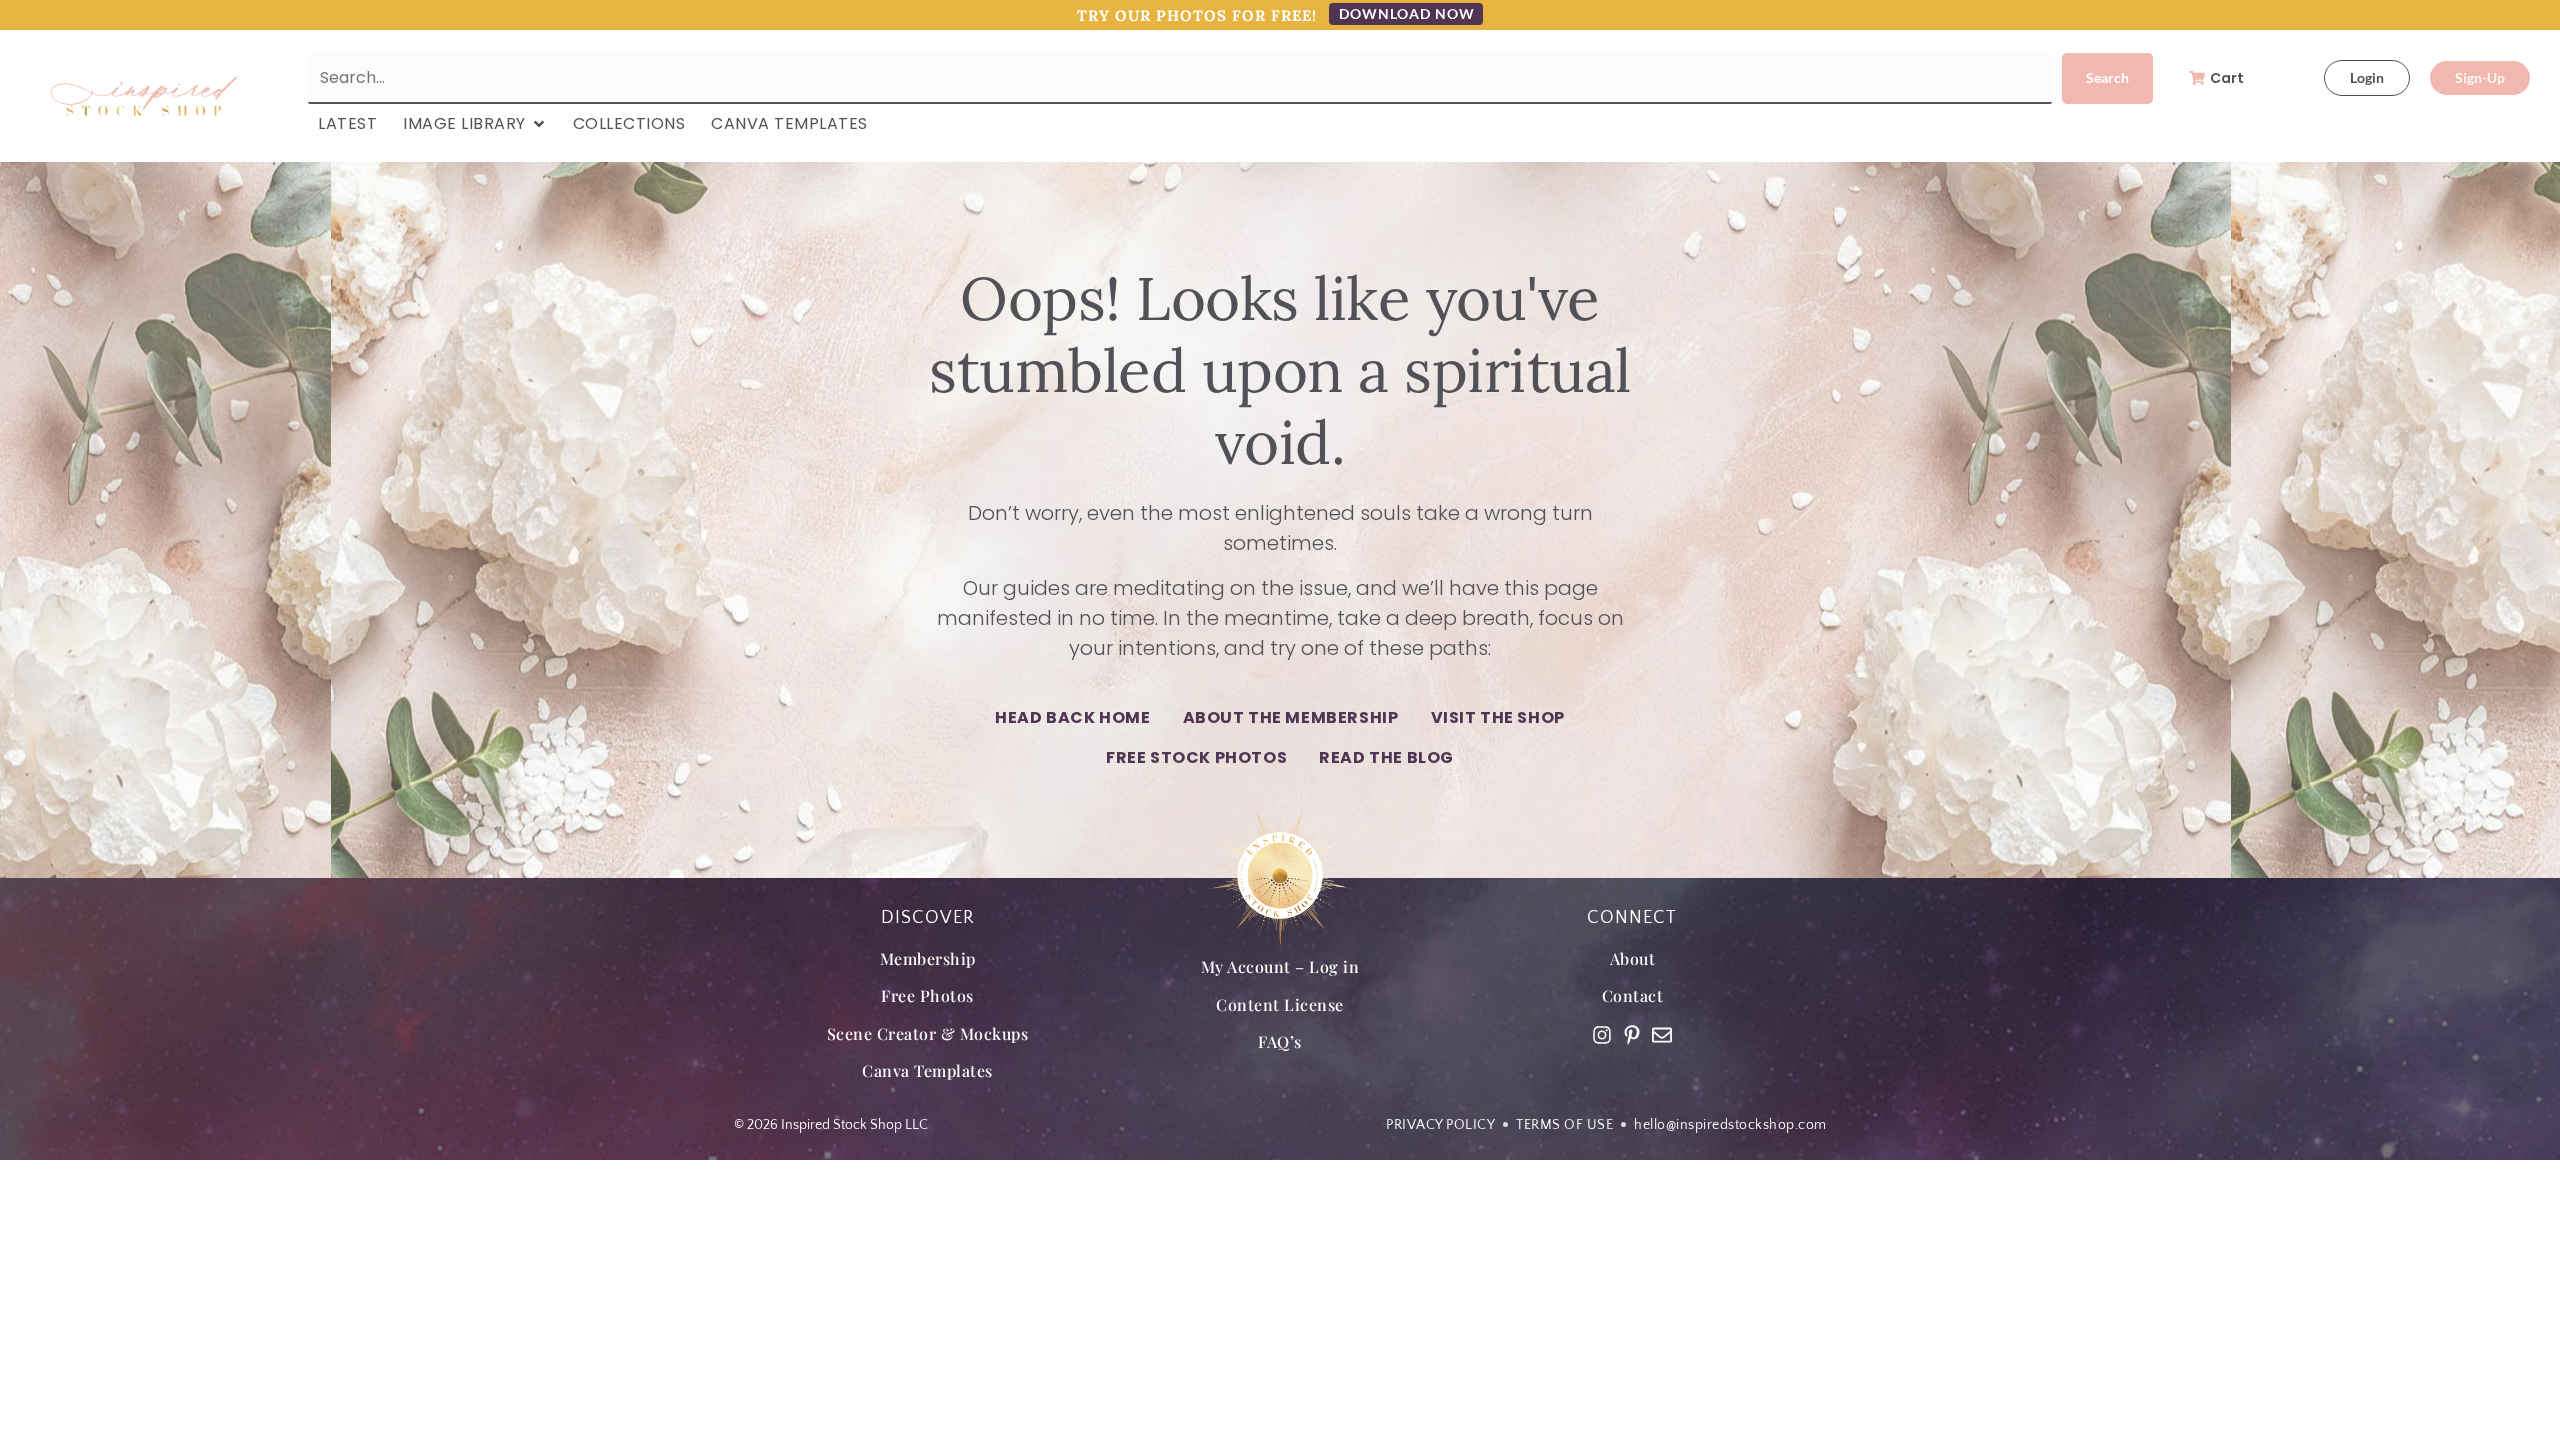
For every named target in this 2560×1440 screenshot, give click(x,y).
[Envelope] (1662, 1035)
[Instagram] (1602, 1035)
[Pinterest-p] (1632, 1035)
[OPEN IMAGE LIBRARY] (539, 124)
